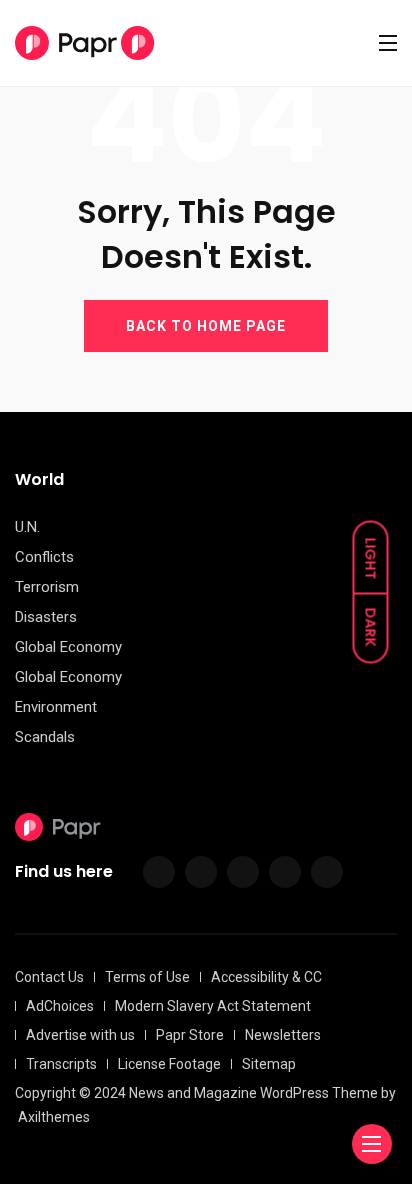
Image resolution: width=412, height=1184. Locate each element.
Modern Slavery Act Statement (213, 1006)
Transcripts (61, 1064)
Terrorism (47, 587)
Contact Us (49, 977)
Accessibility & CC (266, 977)
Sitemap (269, 1064)
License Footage (169, 1064)
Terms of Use (147, 977)
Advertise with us (80, 1035)
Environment (56, 707)
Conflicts (44, 557)
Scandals (45, 737)
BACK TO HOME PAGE (206, 326)
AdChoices (60, 1006)
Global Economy (68, 647)
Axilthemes (54, 1117)
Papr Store (190, 1035)
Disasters (46, 617)
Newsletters (283, 1035)
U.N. (27, 527)
